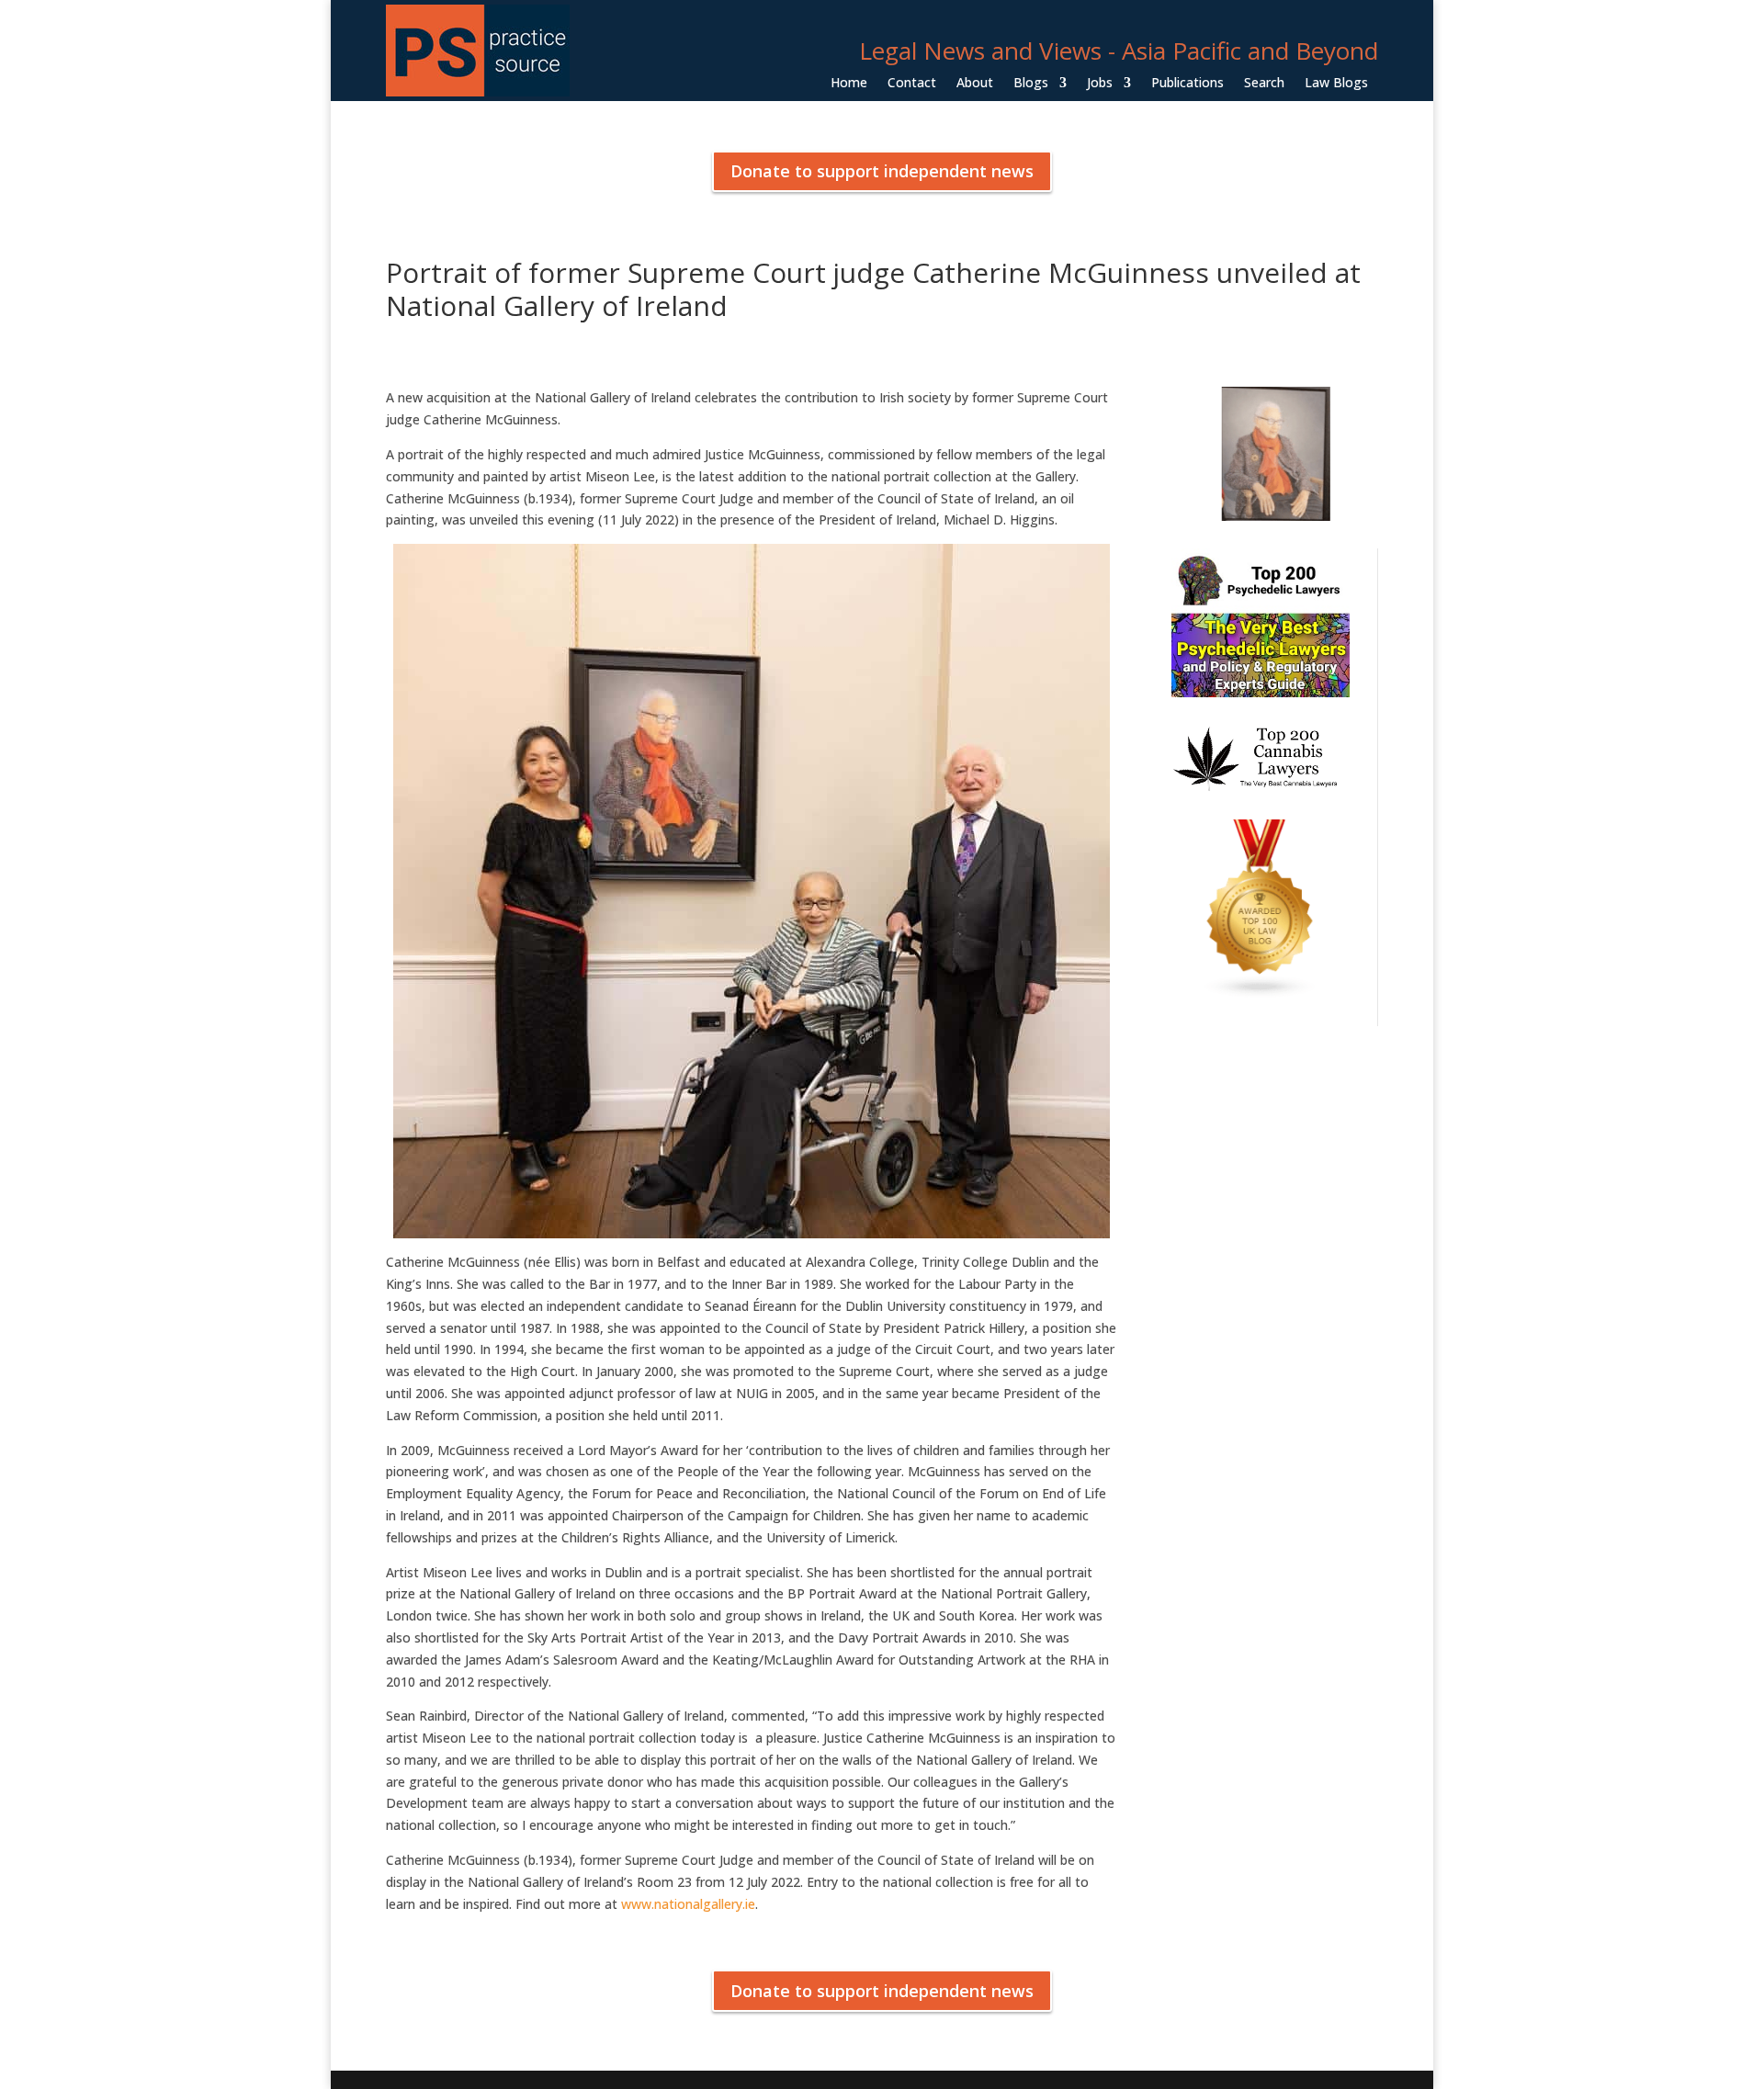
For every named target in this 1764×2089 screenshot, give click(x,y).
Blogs (1031, 84)
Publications (1187, 84)
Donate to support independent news (882, 171)
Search (1264, 84)
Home (849, 84)
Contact (912, 84)
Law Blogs (1336, 84)
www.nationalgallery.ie (688, 1904)
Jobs (1100, 84)
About (975, 84)
